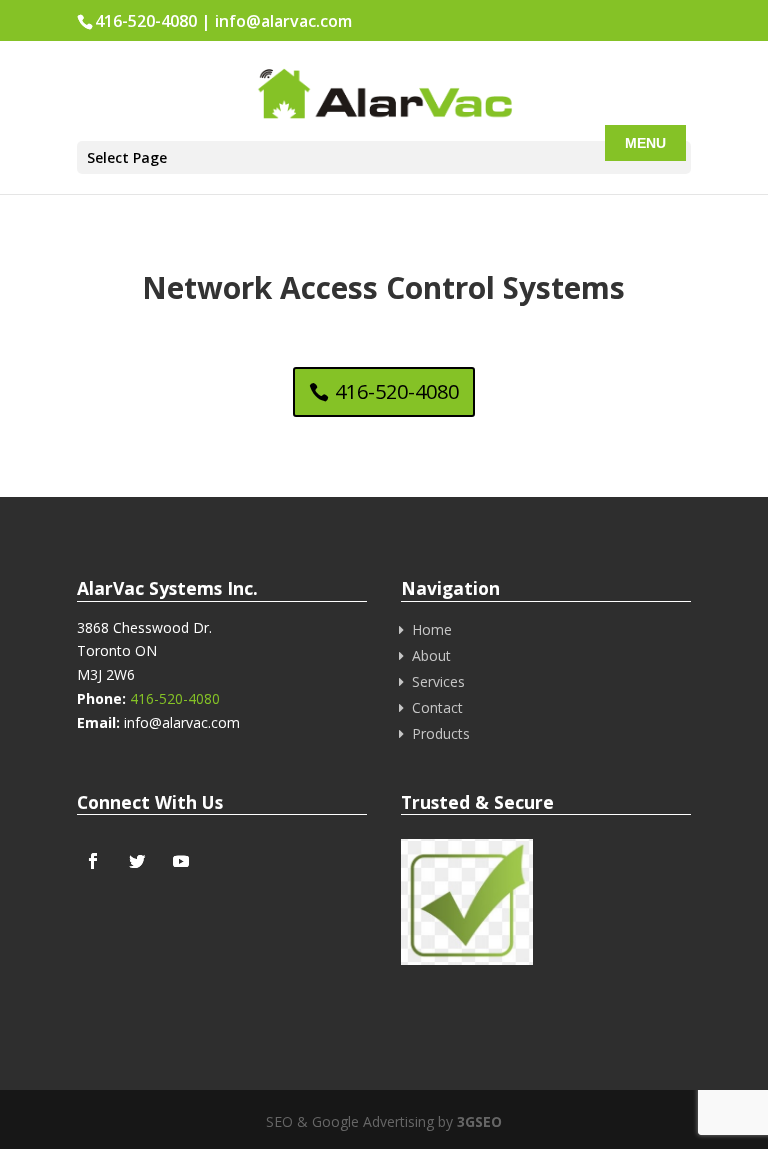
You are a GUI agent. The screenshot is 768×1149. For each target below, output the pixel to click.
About (431, 655)
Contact (437, 707)
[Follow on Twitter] (137, 861)
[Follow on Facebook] (93, 861)
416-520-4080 (146, 21)
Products (441, 733)
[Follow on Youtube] (181, 861)
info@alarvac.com (283, 21)
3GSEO (477, 1121)
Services (438, 681)
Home (432, 629)
